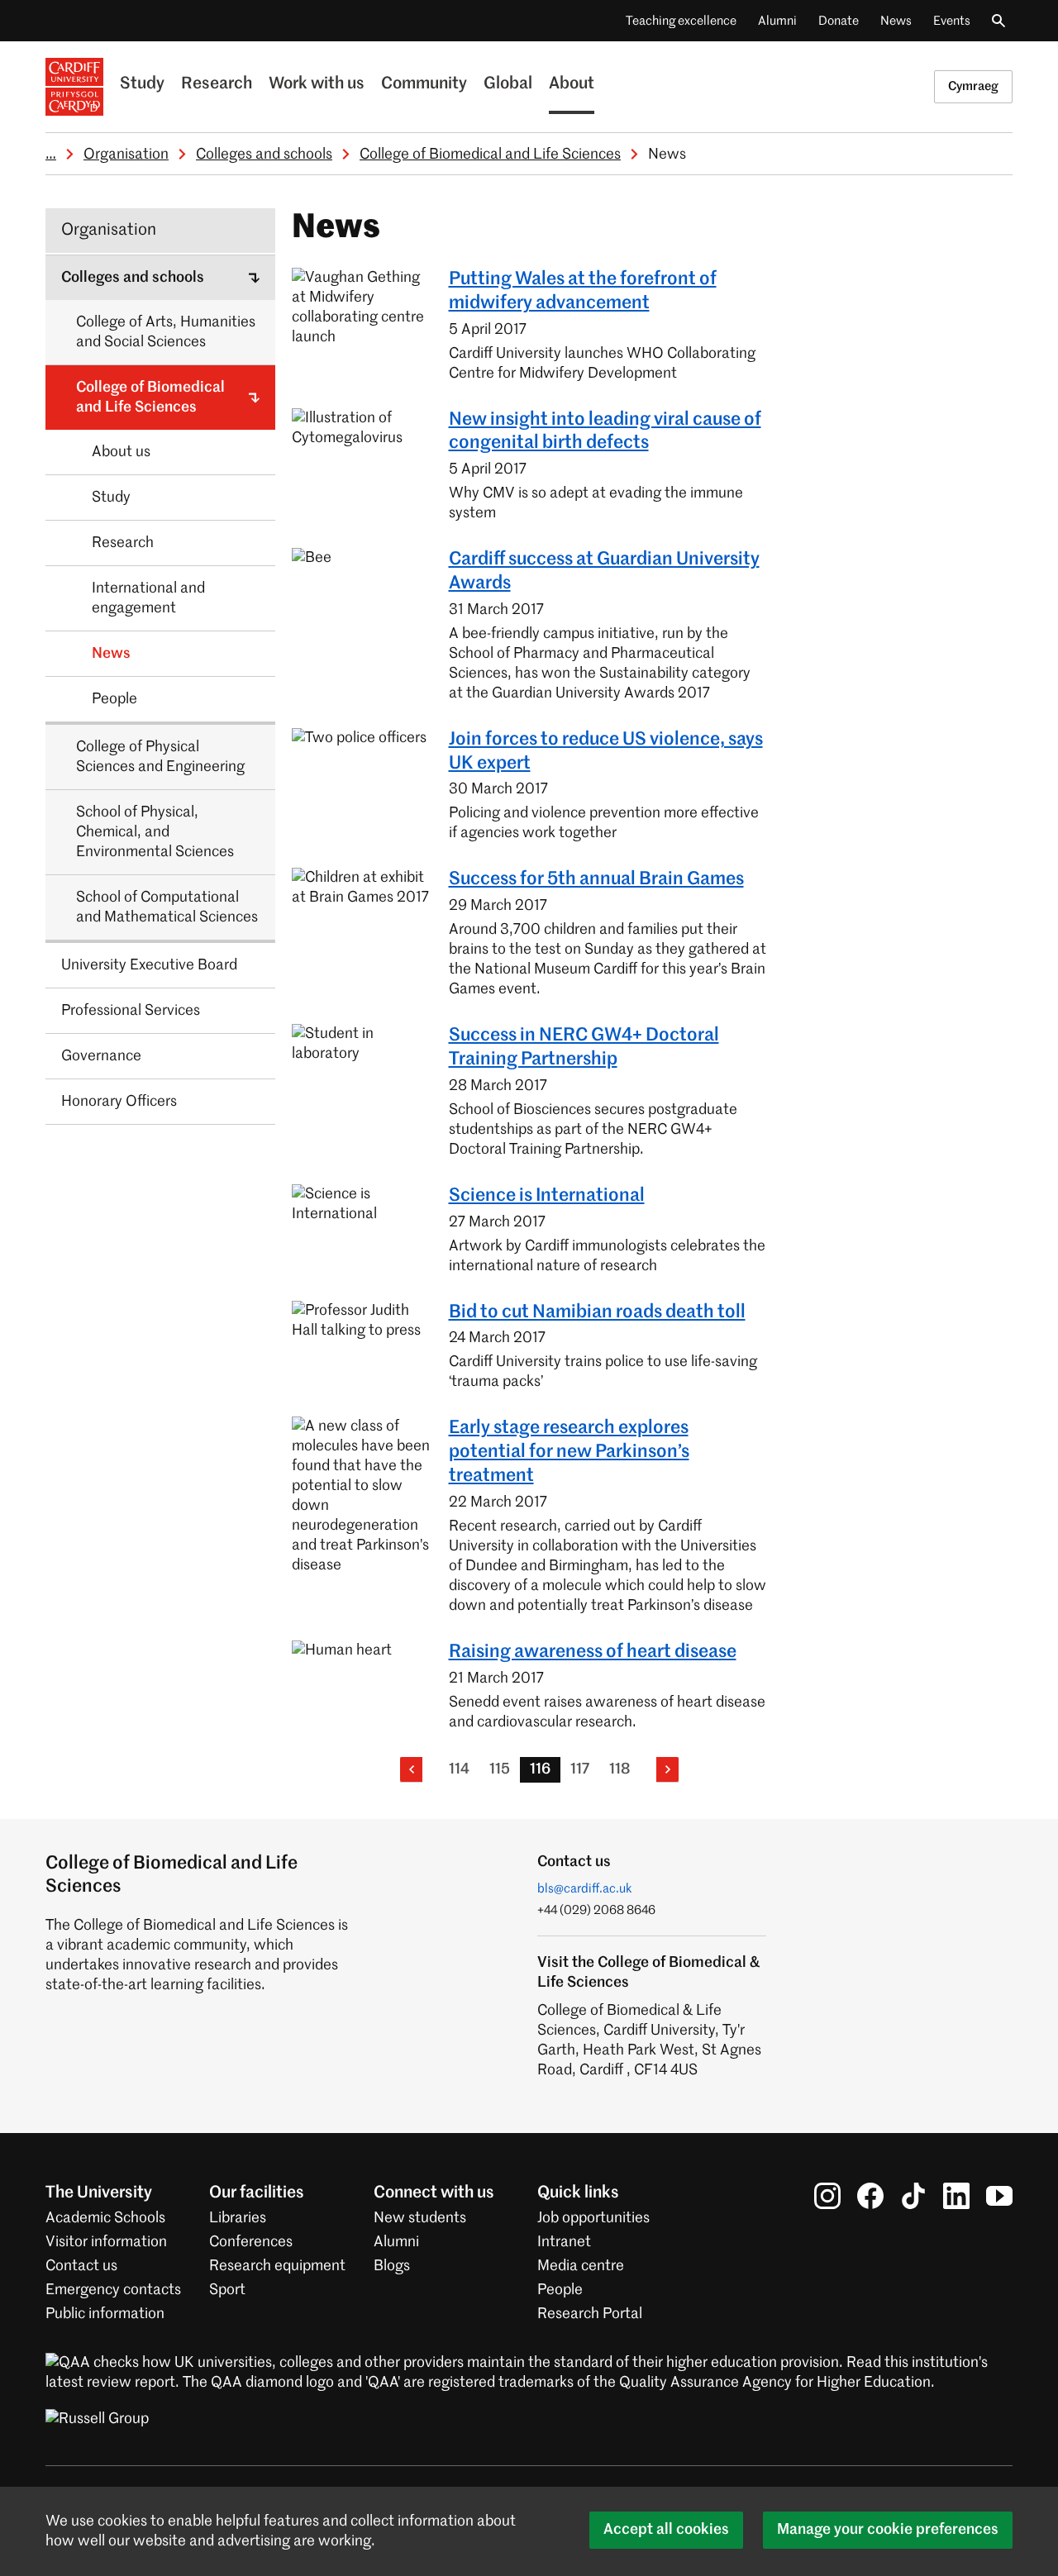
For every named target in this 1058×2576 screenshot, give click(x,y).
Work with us (317, 84)
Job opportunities (593, 2218)
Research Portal (590, 2314)
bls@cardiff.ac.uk (585, 1889)
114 (459, 1769)
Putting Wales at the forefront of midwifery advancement (583, 291)
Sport (227, 2290)
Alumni (777, 21)
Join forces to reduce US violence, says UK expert (606, 752)
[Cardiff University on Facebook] (870, 2195)
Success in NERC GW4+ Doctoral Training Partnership (584, 1048)
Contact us (81, 2266)
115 (500, 1769)
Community (424, 84)
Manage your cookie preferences (888, 2530)
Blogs (392, 2266)
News (896, 21)
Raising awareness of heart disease (593, 1652)
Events (952, 21)
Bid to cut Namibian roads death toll (597, 1312)
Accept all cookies (666, 2530)
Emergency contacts (113, 2290)
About (572, 84)
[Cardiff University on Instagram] (827, 2195)
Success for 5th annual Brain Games (596, 879)
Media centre (581, 2266)
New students (420, 2218)
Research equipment (277, 2266)
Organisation (126, 155)
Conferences (251, 2242)
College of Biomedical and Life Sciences (490, 155)
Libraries (238, 2218)
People (560, 2290)
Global (508, 84)
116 (540, 1769)
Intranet (564, 2242)
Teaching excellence (681, 21)
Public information (105, 2314)
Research (217, 84)
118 (620, 1769)
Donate (839, 21)
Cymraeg (973, 86)
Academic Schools (105, 2218)
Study (142, 84)
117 (580, 1769)
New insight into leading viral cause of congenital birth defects (605, 432)
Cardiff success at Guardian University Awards (604, 571)
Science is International (547, 1196)
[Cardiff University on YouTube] (999, 2195)
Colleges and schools (264, 155)
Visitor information (106, 2242)
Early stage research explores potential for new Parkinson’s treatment (569, 1452)
